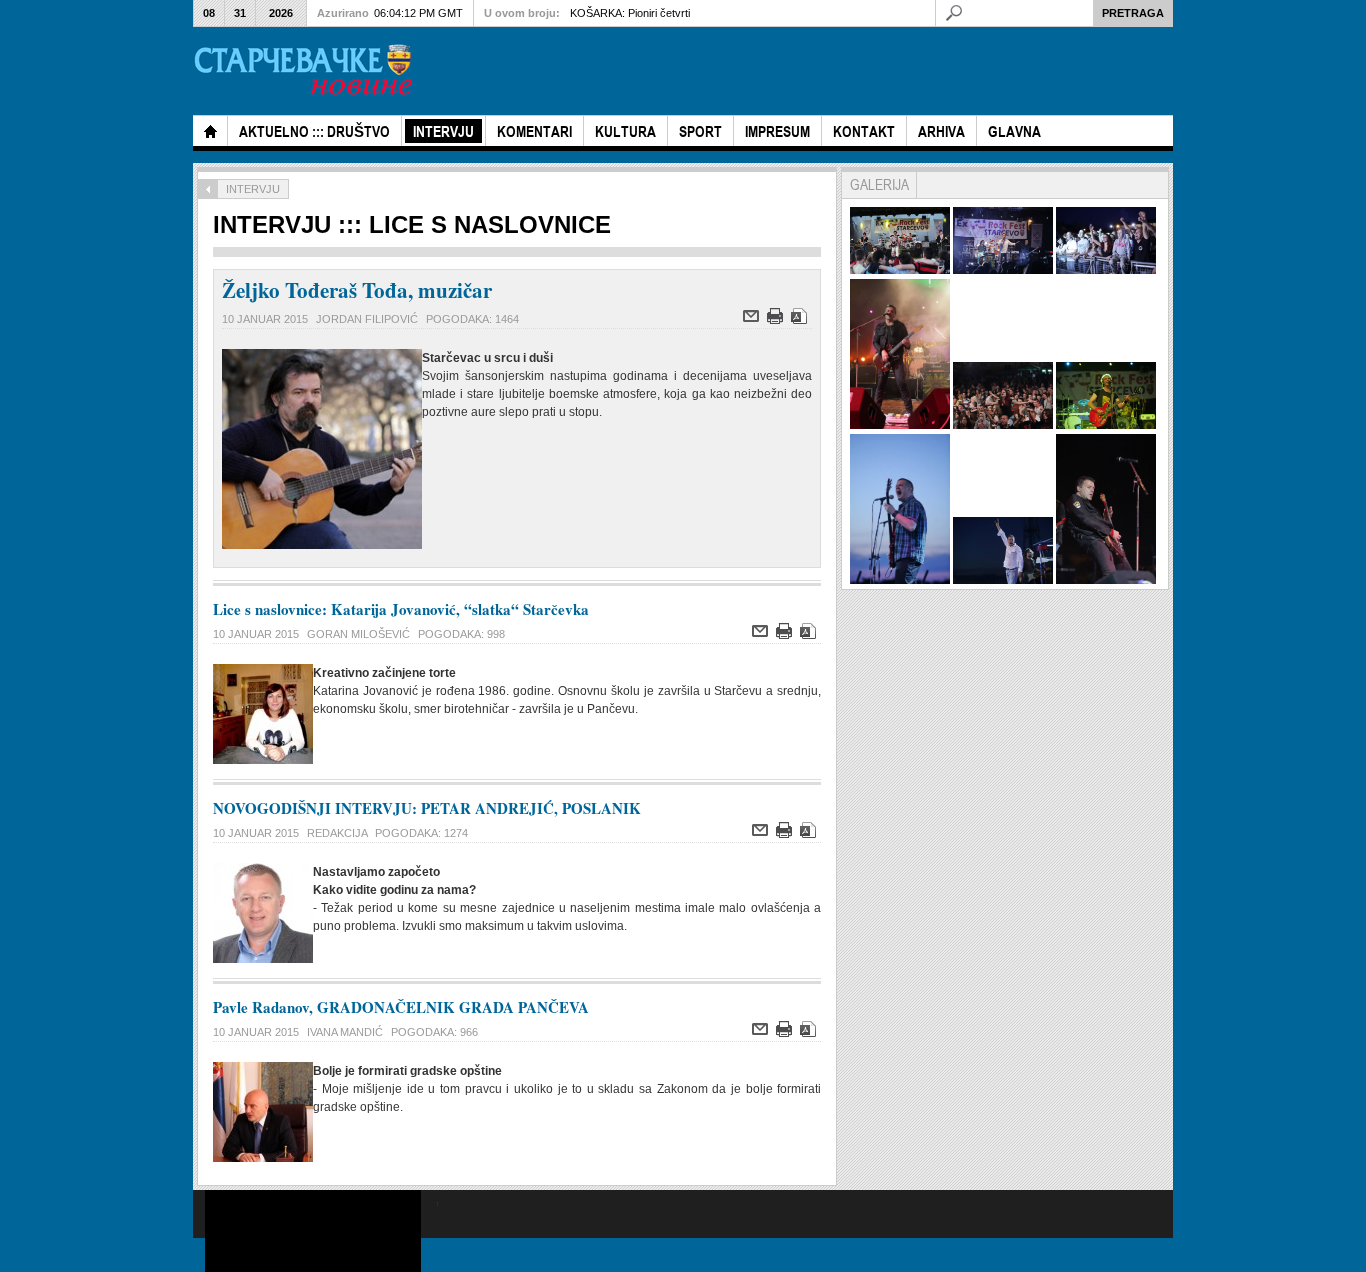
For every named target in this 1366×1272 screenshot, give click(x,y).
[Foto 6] (1106, 425)
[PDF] (801, 320)
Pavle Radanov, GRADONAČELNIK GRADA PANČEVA (401, 1007)
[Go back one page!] (208, 189)
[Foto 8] (1003, 580)
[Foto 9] (1106, 580)
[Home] (210, 131)
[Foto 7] (900, 580)
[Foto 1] (900, 270)
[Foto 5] (1003, 425)
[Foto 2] (1003, 270)
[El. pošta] (753, 320)
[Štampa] (777, 320)
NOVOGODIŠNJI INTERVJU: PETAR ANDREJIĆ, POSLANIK (427, 808)
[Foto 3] (1106, 270)
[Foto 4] (900, 425)
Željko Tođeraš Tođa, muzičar (357, 290)
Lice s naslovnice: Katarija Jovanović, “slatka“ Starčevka (401, 609)
